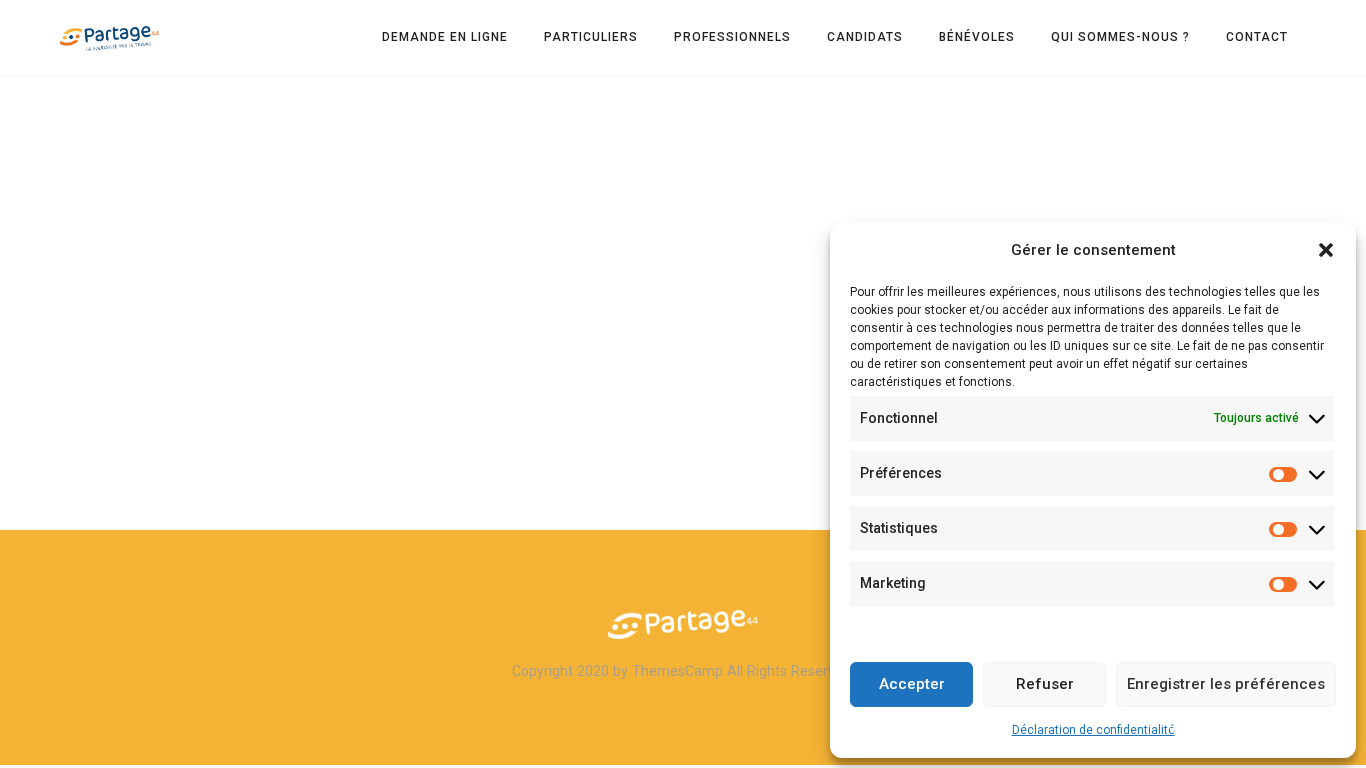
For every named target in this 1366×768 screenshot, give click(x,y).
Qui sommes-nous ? (1120, 37)
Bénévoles (977, 37)
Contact (1257, 37)
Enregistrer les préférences (1226, 684)
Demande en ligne (445, 37)
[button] (1326, 250)
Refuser (1045, 684)
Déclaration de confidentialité (1093, 730)
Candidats (865, 37)
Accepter (912, 684)
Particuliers (591, 37)
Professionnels (732, 37)
